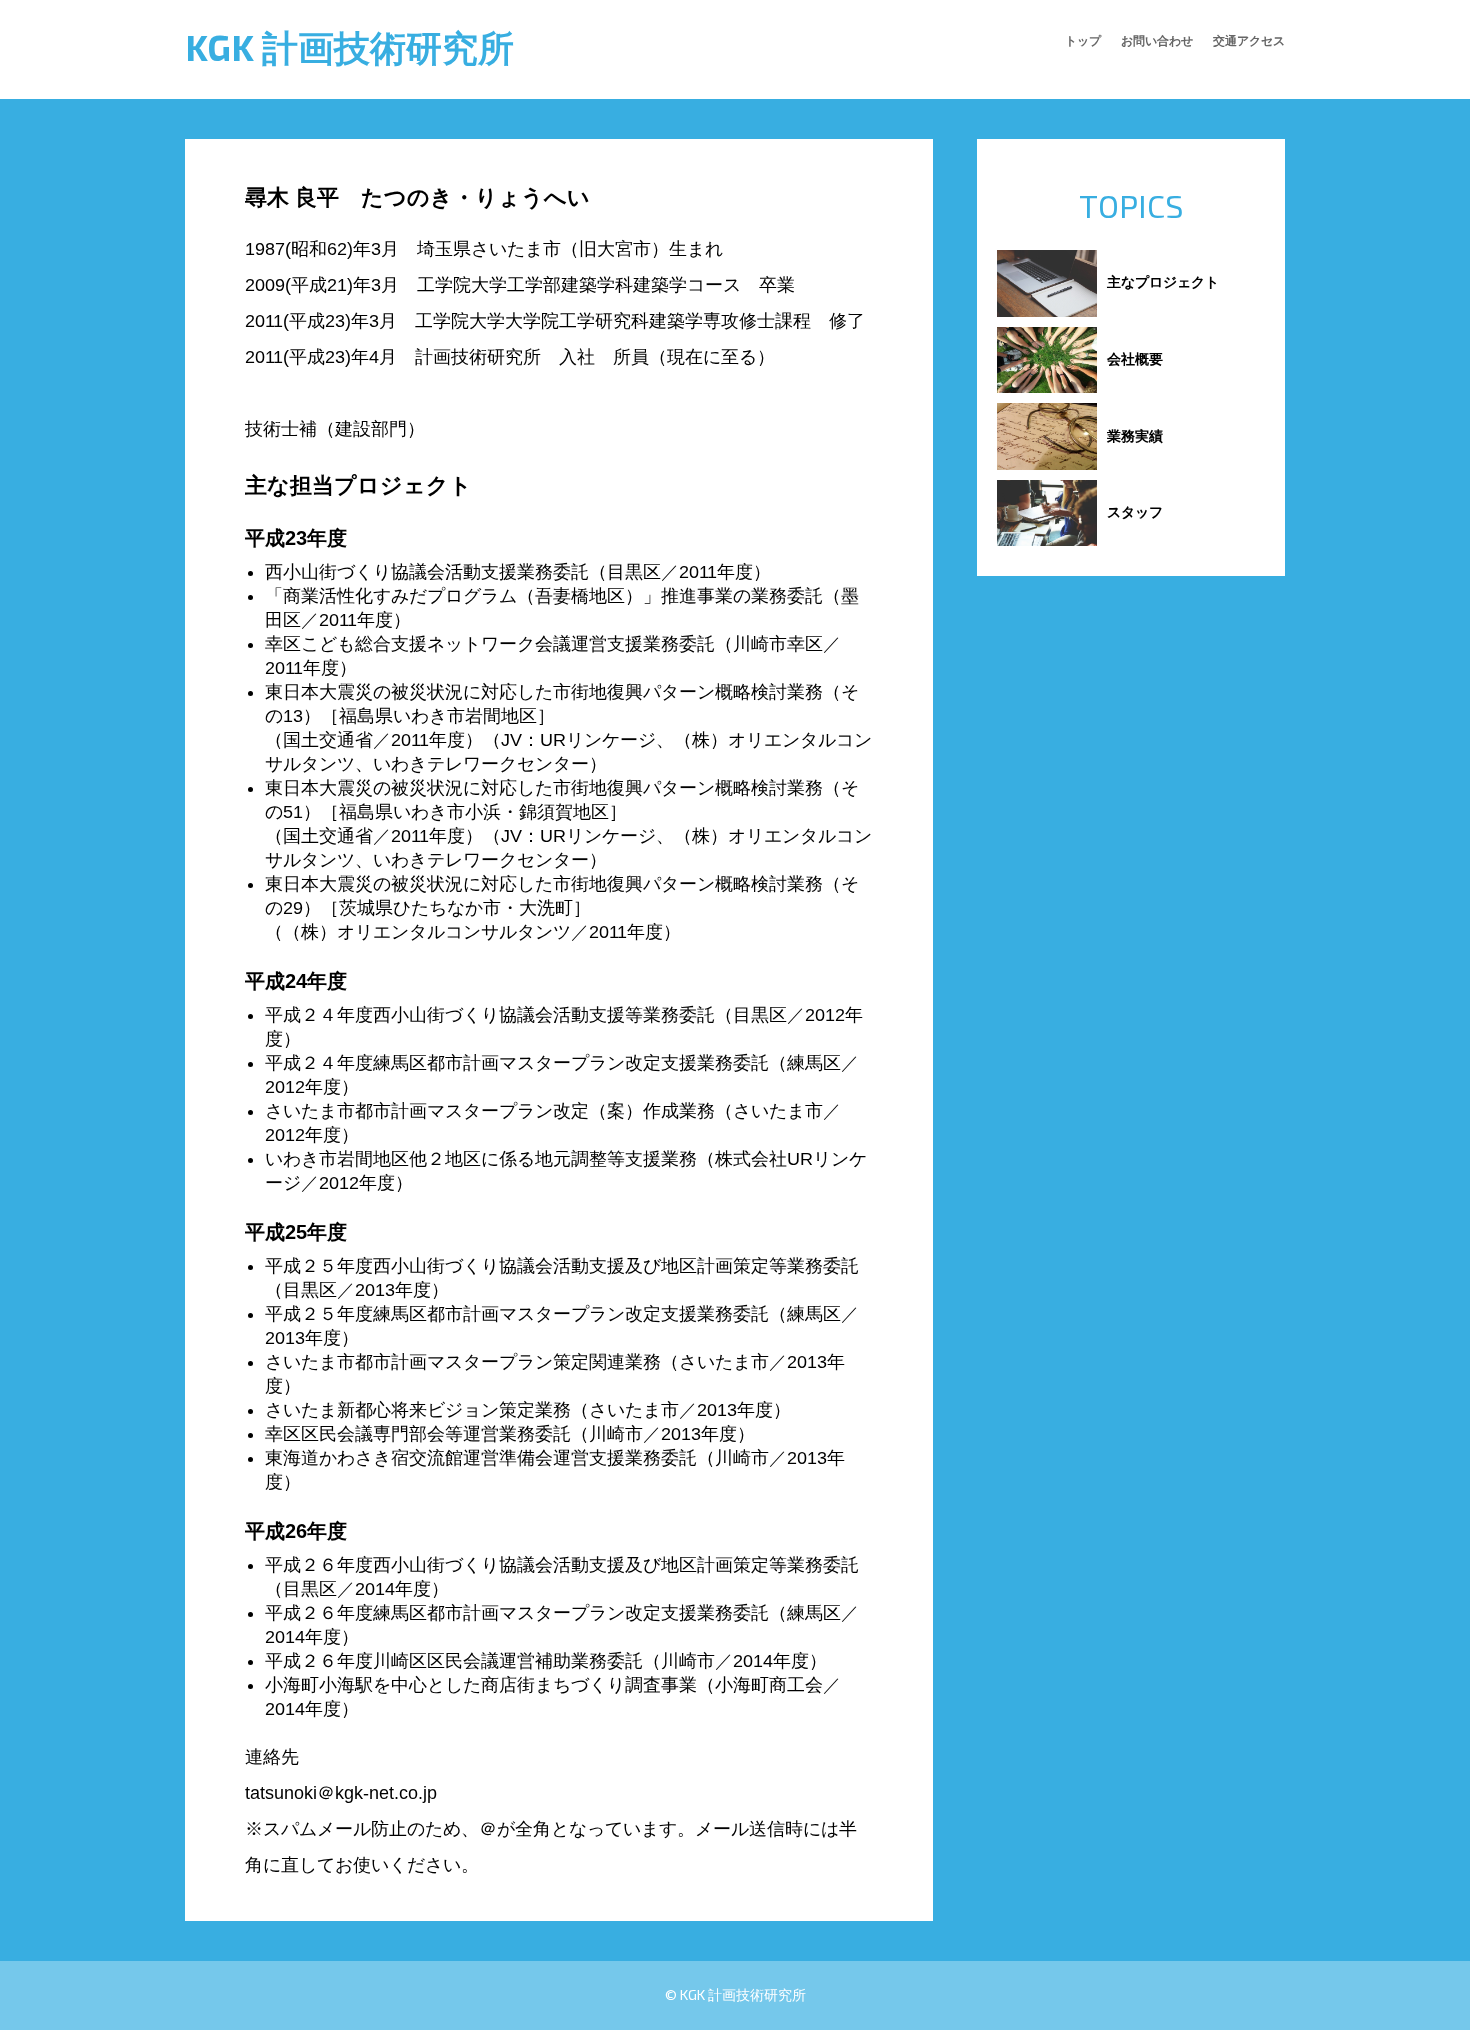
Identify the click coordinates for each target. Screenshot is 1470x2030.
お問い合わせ (1157, 40)
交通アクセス (1249, 40)
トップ (1083, 40)
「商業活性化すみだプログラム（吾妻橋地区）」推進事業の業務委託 (544, 596)
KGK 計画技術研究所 (349, 46)
